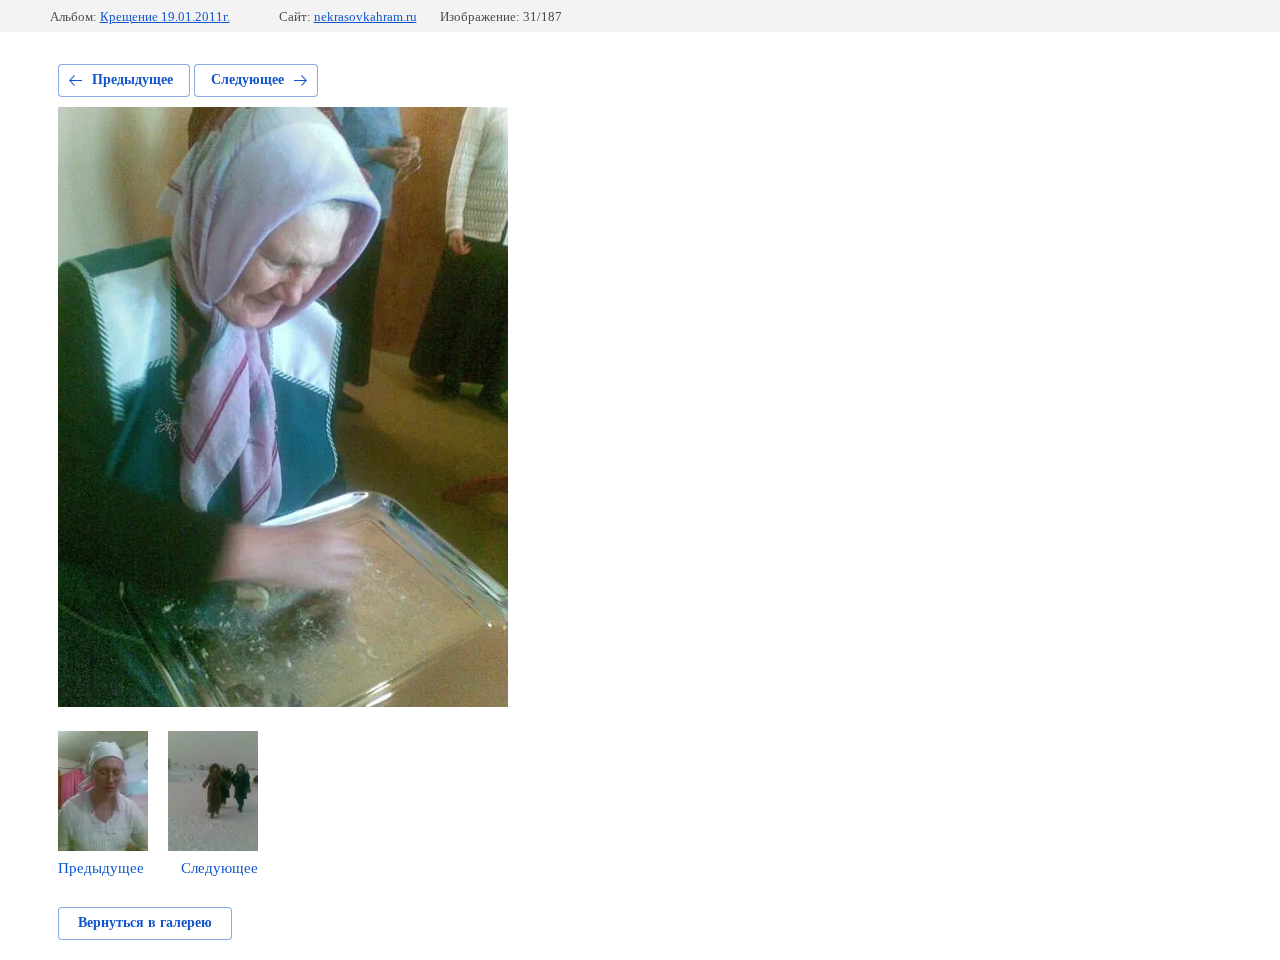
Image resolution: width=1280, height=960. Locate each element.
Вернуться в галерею (145, 922)
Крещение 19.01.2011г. (165, 16)
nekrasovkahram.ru (365, 16)
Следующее (247, 79)
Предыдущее (132, 79)
